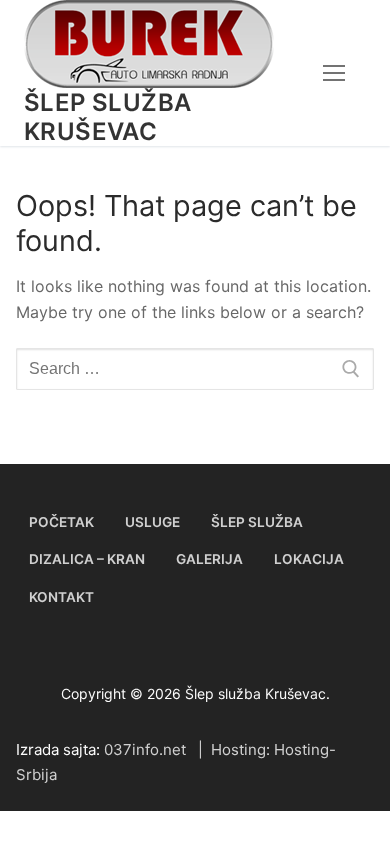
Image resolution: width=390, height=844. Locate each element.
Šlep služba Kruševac (107, 117)
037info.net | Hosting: (189, 749)
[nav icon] (334, 73)
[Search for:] (195, 369)
